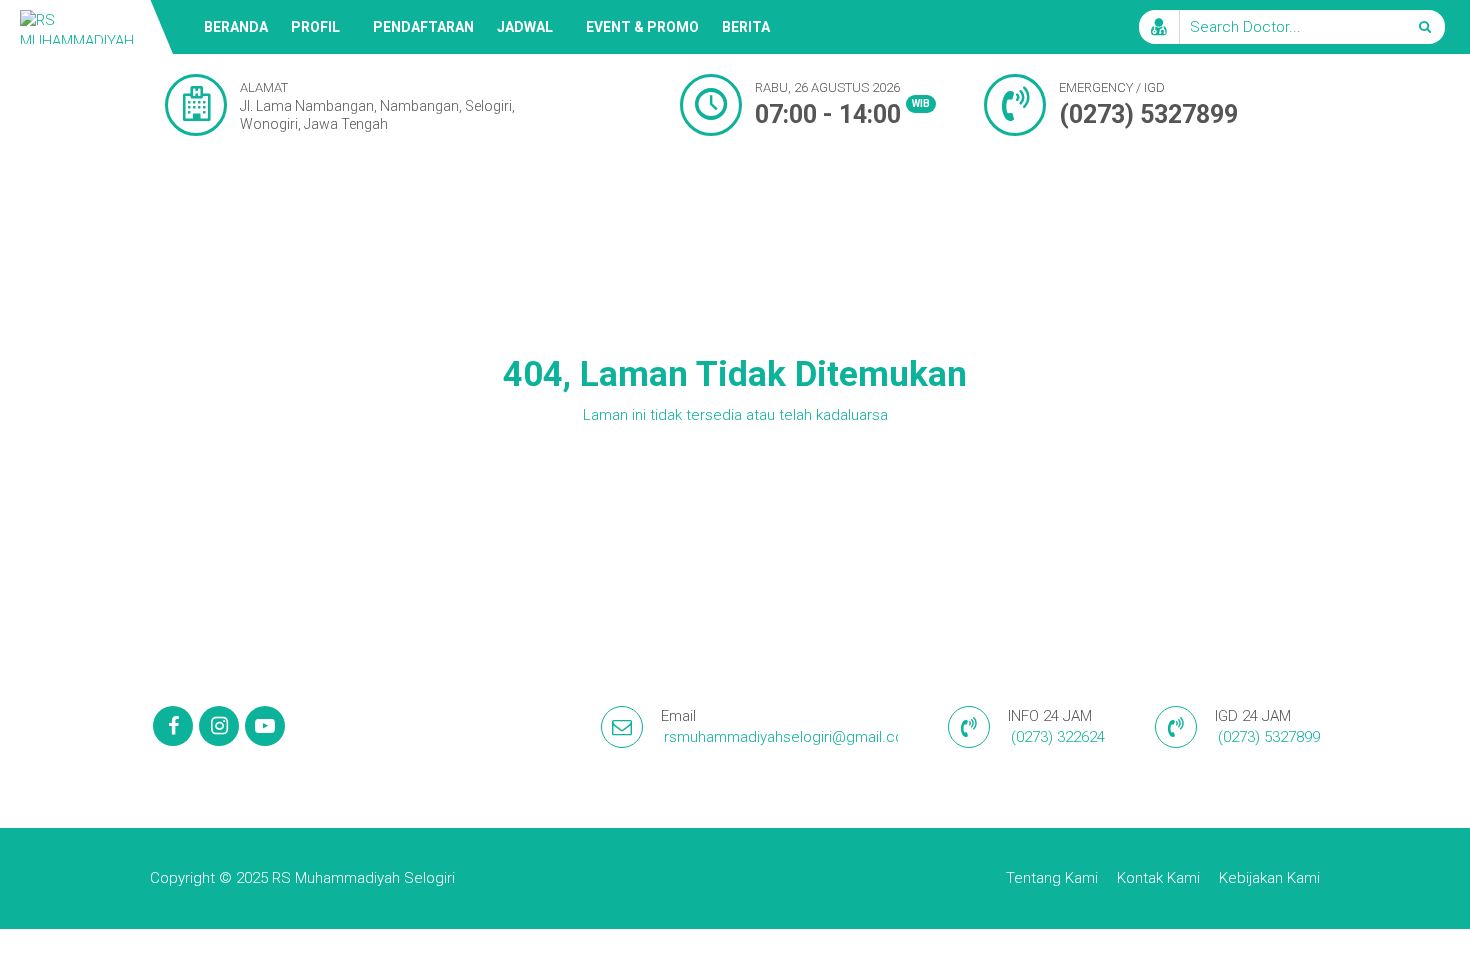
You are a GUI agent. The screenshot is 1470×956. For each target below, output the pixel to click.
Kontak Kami (1158, 878)
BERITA (746, 27)
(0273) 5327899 (1148, 114)
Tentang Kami (1052, 878)
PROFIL (315, 27)
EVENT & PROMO (642, 27)
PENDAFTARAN (423, 27)
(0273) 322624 (1058, 737)
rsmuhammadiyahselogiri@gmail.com (790, 737)
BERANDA (236, 27)
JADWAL (525, 27)
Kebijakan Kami (1269, 878)
